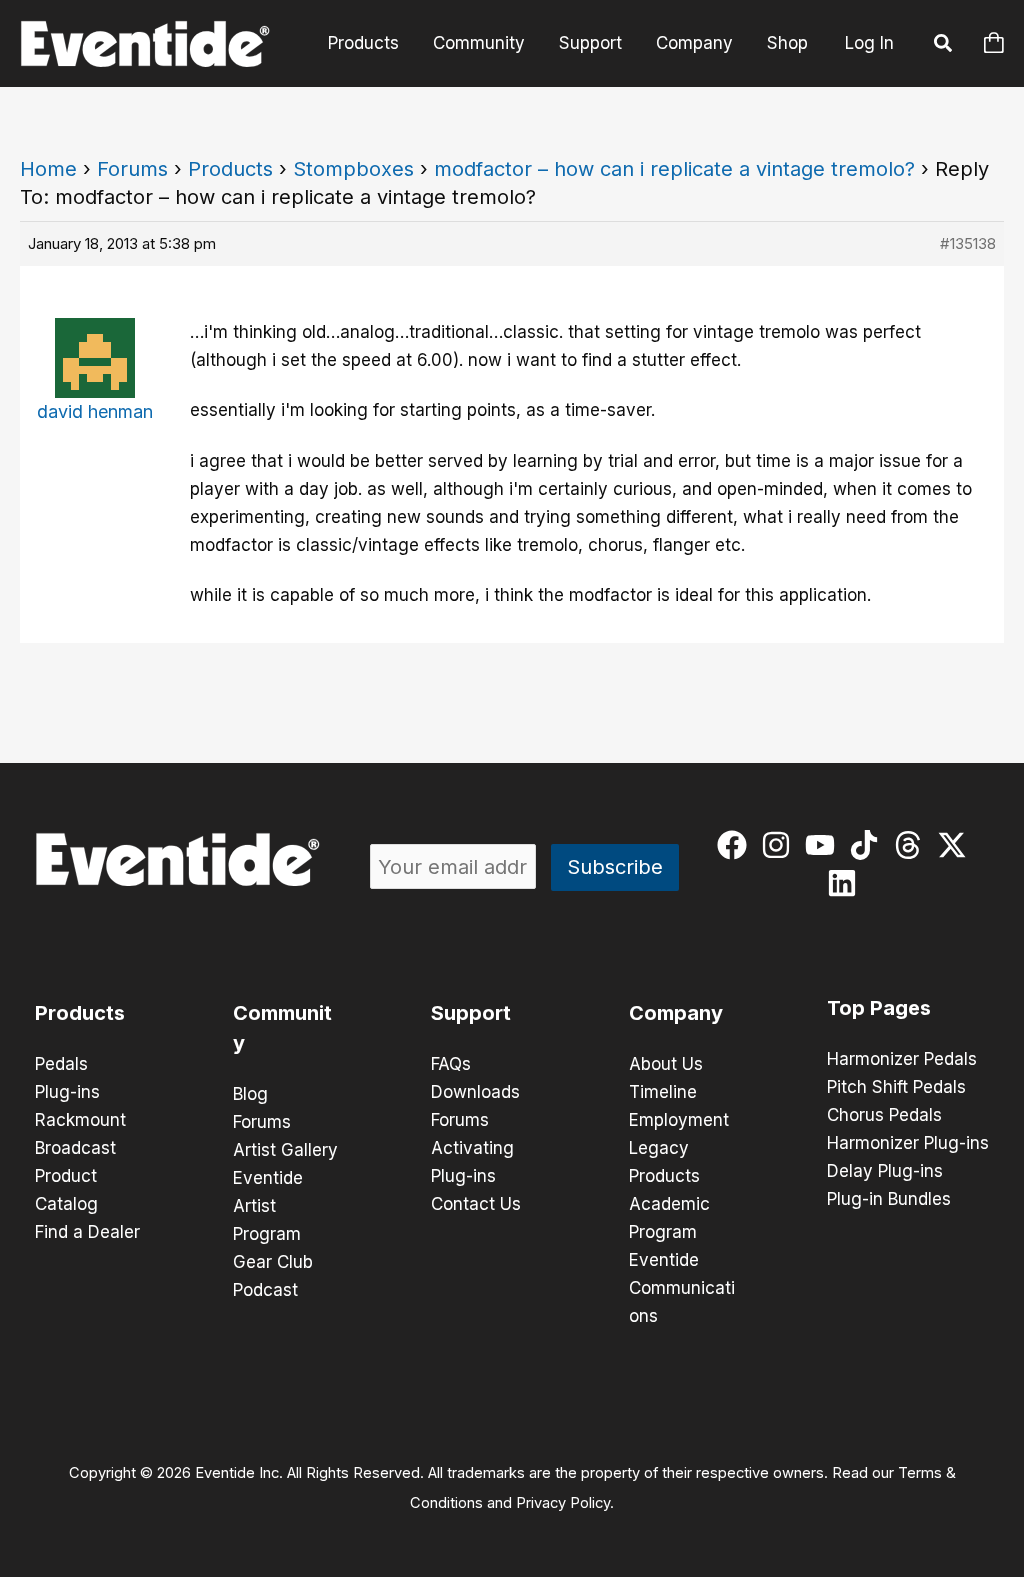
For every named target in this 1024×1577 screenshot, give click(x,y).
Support (590, 43)
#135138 (968, 243)
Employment (679, 1120)
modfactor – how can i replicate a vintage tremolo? (674, 169)
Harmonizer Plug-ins (908, 1143)
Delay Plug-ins (885, 1171)
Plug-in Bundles (889, 1199)
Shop (787, 43)
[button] (944, 46)
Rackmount (80, 1120)
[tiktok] (868, 845)
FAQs (451, 1064)
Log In (869, 43)
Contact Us (476, 1204)
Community (479, 43)
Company (694, 43)
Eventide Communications (682, 1288)
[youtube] (824, 845)
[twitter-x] (956, 845)
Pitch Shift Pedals (896, 1087)
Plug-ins (67, 1092)
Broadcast (75, 1148)
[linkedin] (846, 883)
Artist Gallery (285, 1150)
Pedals (61, 1064)
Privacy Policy (563, 1503)
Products (363, 43)
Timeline (663, 1092)
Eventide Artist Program (268, 1206)
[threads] (912, 845)
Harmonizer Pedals (902, 1059)
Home (48, 169)
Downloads (475, 1092)
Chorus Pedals (884, 1115)
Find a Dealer (87, 1232)
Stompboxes (353, 169)
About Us (666, 1064)
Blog (250, 1094)
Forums (132, 169)
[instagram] (780, 845)
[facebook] (736, 845)
